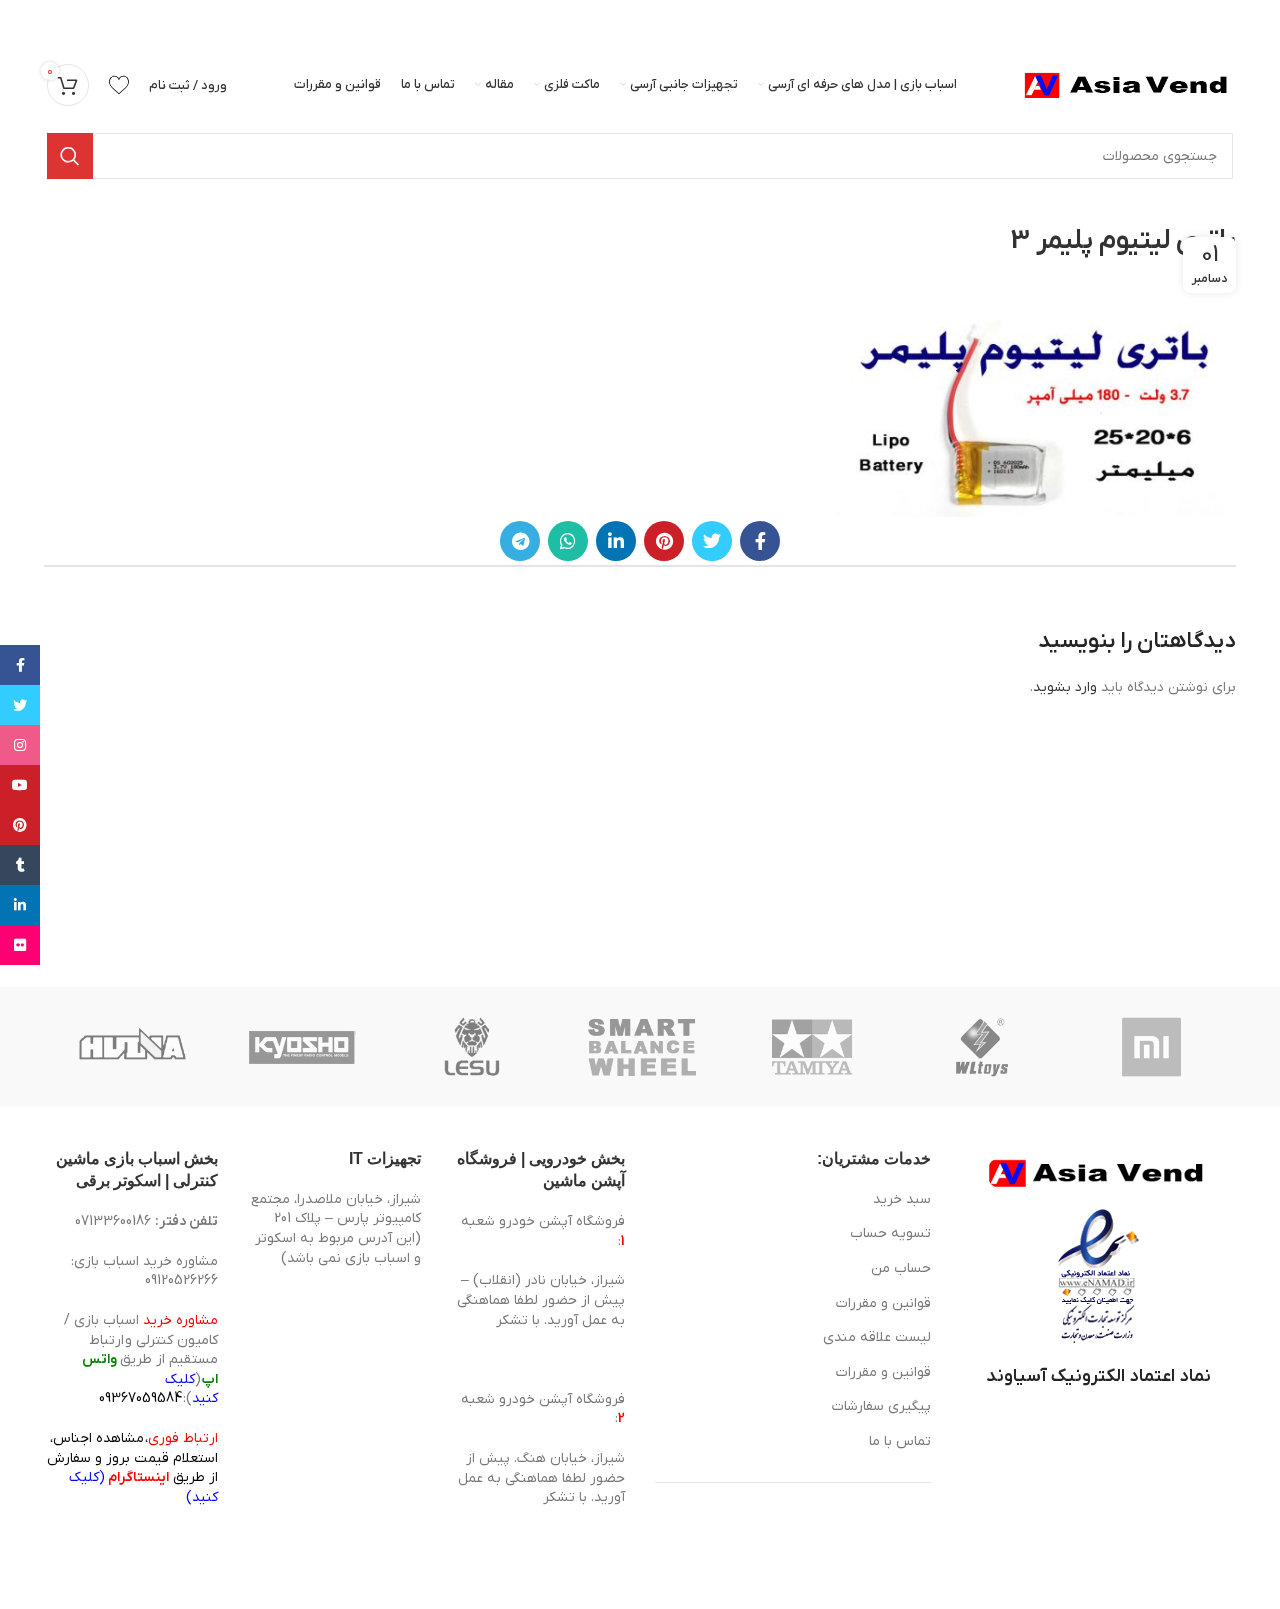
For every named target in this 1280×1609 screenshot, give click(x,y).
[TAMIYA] (812, 1047)
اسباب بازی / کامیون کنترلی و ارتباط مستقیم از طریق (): (141, 1359)
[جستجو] (70, 156)
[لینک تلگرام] (520, 541)
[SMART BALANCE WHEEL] (642, 1047)
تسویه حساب (890, 1233)
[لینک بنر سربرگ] (670, 20)
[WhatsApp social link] (568, 541)
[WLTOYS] (982, 1047)
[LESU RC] (472, 1047)
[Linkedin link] (616, 541)
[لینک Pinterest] (664, 541)
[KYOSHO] (302, 1047)
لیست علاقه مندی (877, 1337)
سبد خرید (902, 1199)
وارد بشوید (1065, 687)
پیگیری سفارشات (881, 1406)
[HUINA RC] (132, 1047)
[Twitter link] (712, 541)
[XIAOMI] (1153, 1047)
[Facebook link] (760, 541)
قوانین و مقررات (883, 1303)
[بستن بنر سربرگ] (25, 20)
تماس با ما (900, 1441)
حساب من (901, 1268)
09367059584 (140, 1398)
